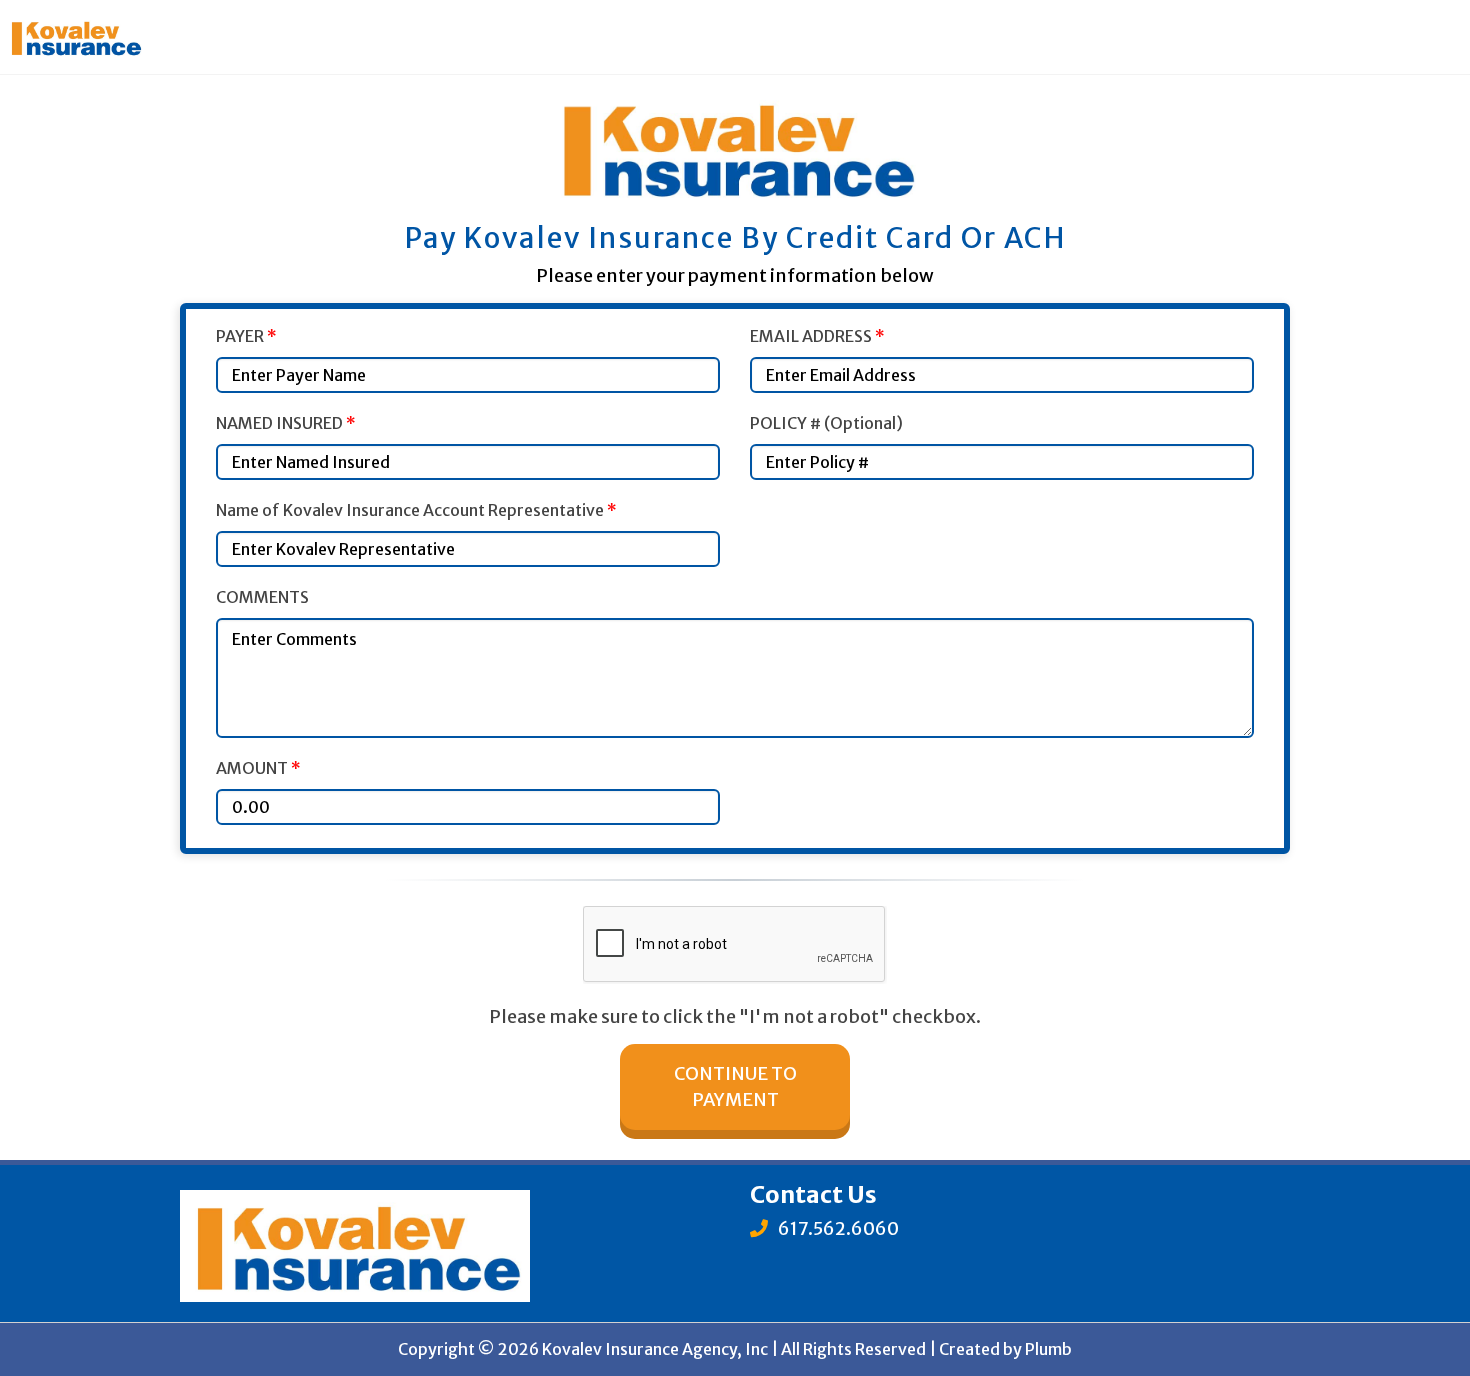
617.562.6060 (837, 1228)
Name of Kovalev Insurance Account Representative (416, 510)
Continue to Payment (735, 1086)
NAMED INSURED (286, 423)
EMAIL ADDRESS (817, 336)
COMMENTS (262, 597)
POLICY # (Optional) (826, 423)
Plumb (1048, 1349)
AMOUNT (258, 768)
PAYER (246, 336)
